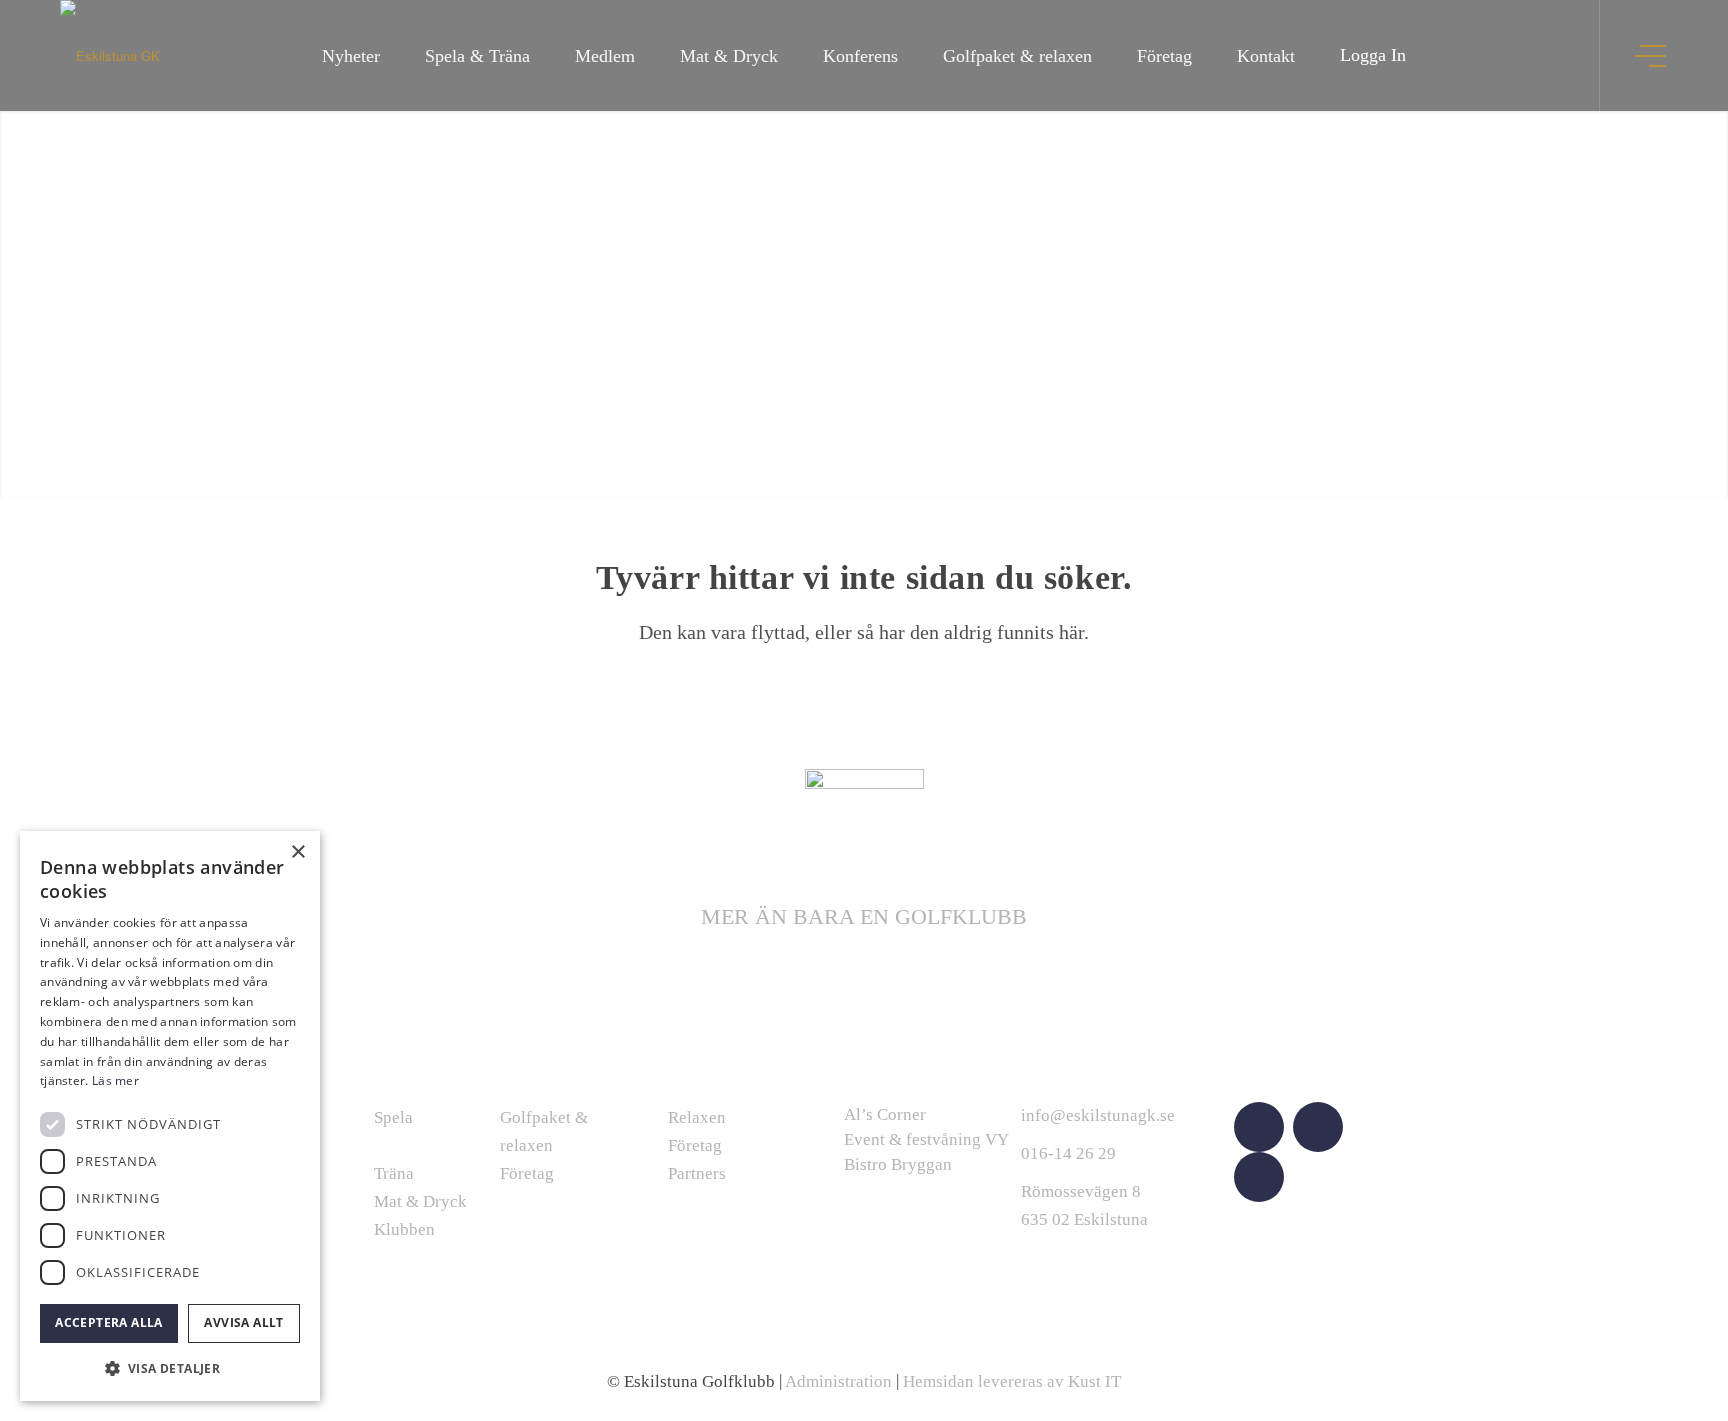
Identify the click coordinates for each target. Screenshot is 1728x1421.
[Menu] (1652, 55)
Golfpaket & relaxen (544, 1131)
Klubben (404, 1229)
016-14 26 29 (1068, 1153)
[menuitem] (351, 55)
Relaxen (697, 1117)
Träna (394, 1173)
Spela (393, 1117)
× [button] (297, 852)
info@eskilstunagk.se (1098, 1115)
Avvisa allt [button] (243, 1322)
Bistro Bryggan (898, 1164)
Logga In (1373, 55)
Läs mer (115, 1080)
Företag (527, 1173)
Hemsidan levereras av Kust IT (1012, 1381)
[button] (170, 1368)
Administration (838, 1381)
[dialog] (170, 1116)
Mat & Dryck (420, 1201)
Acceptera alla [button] (109, 1322)
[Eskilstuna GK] (110, 55)
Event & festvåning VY (926, 1139)
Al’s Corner (885, 1114)
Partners (697, 1173)
